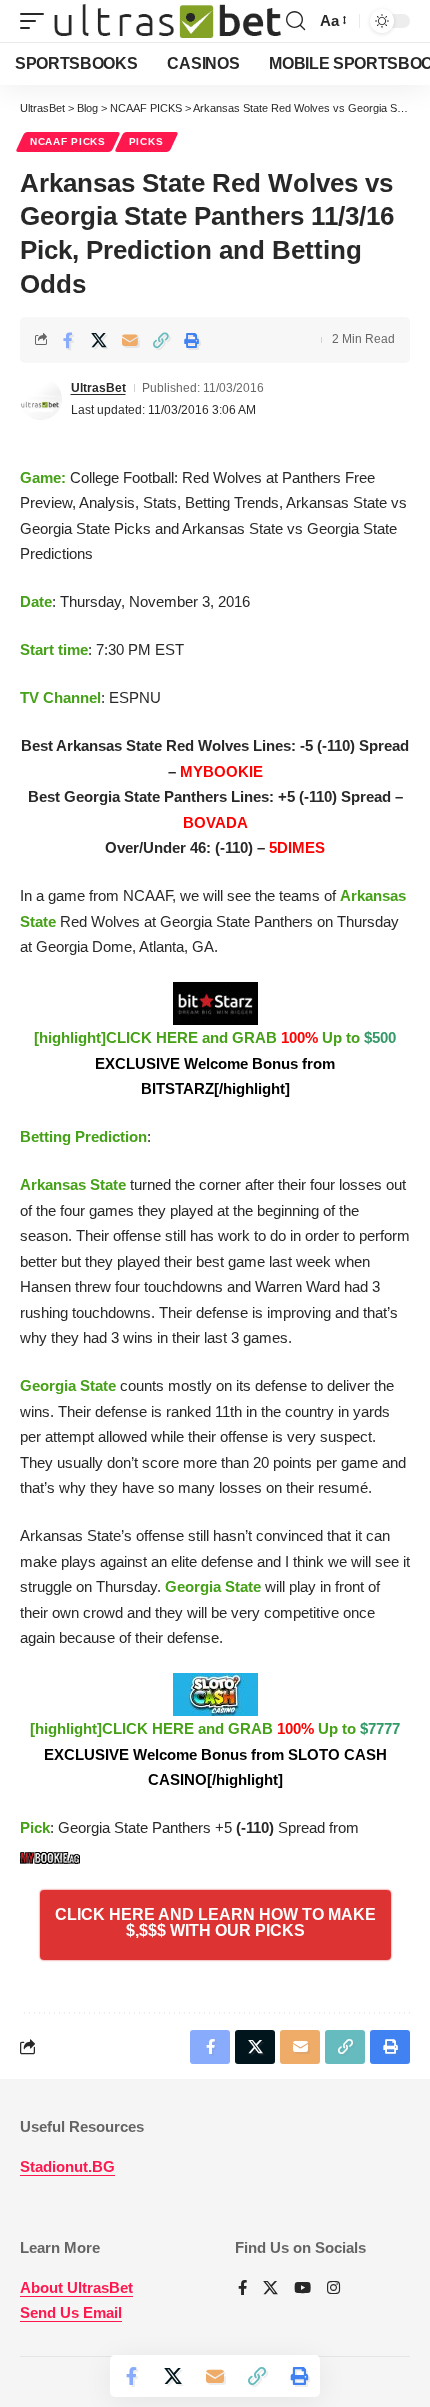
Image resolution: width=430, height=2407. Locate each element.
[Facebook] (242, 2289)
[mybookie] (52, 1853)
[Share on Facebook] (68, 340)
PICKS (146, 141)
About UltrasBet (76, 2287)
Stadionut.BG (67, 2166)
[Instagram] (333, 2289)
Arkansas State (73, 1184)
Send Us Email (71, 2312)
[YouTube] (302, 2289)
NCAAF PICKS (68, 141)
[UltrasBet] (167, 21)
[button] (37, 21)
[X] (270, 2289)
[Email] (130, 340)
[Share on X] (99, 340)
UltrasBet (98, 388)
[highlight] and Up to (215, 1063)
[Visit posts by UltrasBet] (41, 399)
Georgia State (68, 1385)
